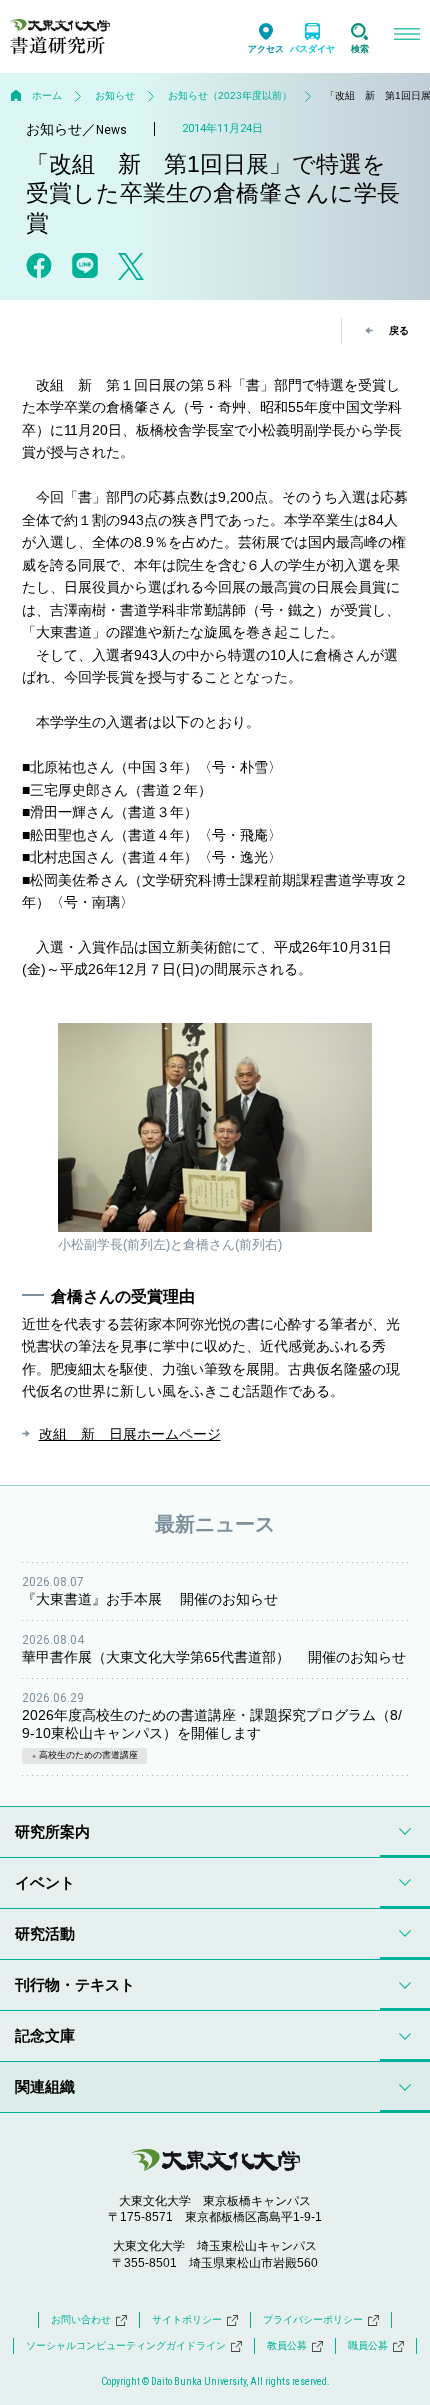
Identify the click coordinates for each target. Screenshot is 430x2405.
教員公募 (287, 2345)
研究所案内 (52, 1831)
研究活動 (45, 1933)
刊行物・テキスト (75, 1984)
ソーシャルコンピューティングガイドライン (126, 2345)
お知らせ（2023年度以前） (230, 95)
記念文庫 (45, 2035)
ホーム (47, 95)
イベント (45, 1882)
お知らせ (115, 95)
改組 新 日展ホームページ (130, 1434)
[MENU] (406, 36)
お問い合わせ (81, 2319)
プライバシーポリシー (313, 2319)
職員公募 (368, 2345)
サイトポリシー (187, 2319)
